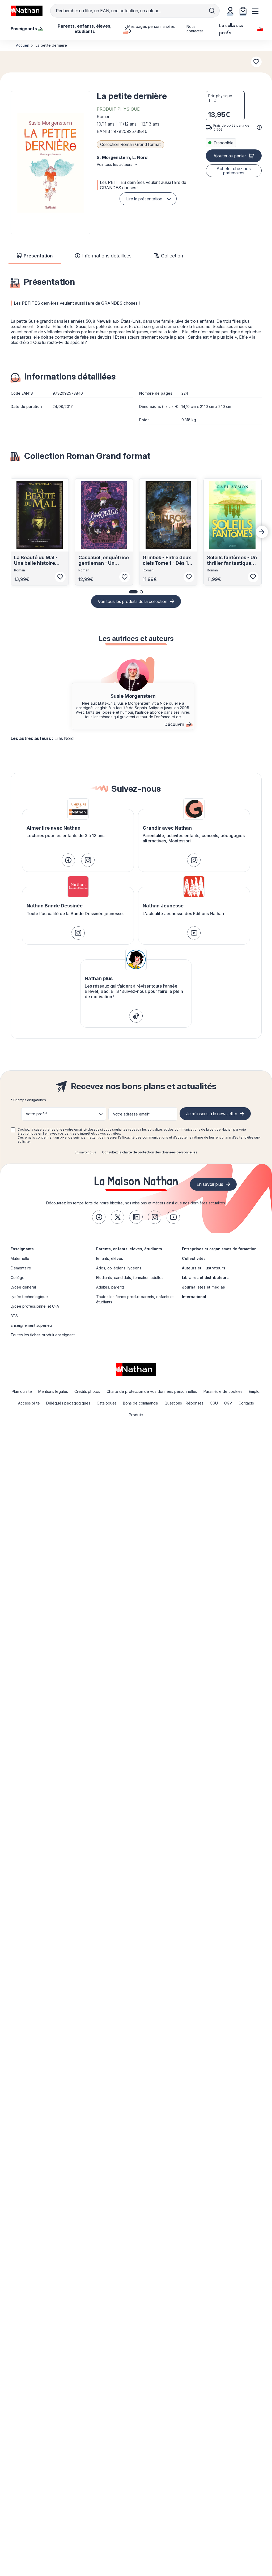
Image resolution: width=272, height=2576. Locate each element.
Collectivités (194, 1258)
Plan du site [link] (22, 1391)
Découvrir (174, 724)
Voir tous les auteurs (114, 164)
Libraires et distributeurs (205, 1278)
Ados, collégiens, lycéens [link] (119, 1268)
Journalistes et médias (203, 1287)
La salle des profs (231, 29)
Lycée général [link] (23, 1287)
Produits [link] (136, 1415)
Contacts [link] (246, 1403)
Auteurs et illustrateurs (204, 1268)
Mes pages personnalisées (151, 26)
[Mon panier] (243, 11)
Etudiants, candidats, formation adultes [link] (130, 1278)
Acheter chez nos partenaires (234, 171)
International (194, 1297)
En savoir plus (85, 1152)
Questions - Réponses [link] (184, 1403)
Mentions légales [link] (53, 1391)
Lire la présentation (144, 199)
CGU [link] (214, 1403)
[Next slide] (262, 532)
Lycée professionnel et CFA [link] (35, 1306)
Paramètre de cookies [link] (223, 1391)
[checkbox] (13, 1130)
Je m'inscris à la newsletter (212, 1114)
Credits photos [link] (87, 1391)
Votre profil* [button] (37, 1114)
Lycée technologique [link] (29, 1297)
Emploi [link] (255, 1391)
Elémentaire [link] (21, 1268)
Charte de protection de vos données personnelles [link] (152, 1391)
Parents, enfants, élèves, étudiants (129, 1249)
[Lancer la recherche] (212, 11)
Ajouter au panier (230, 156)
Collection (172, 256)
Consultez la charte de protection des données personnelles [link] (150, 1152)
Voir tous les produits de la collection (133, 601)
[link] (68, 860)
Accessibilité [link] (29, 1403)
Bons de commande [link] (141, 1403)
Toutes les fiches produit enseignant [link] (43, 1335)
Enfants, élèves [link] (110, 1258)
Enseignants (22, 1249)
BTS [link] (14, 1316)
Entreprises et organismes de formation (219, 1249)
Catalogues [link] (107, 1403)
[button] (50, 163)
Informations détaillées (107, 256)
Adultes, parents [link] (110, 1287)
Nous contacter (195, 29)
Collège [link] (18, 1278)
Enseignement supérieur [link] (32, 1325)
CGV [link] (228, 1403)
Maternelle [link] (20, 1258)
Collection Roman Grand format (130, 144)
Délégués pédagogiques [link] (68, 1403)
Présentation (38, 256)
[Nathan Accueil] (27, 11)
